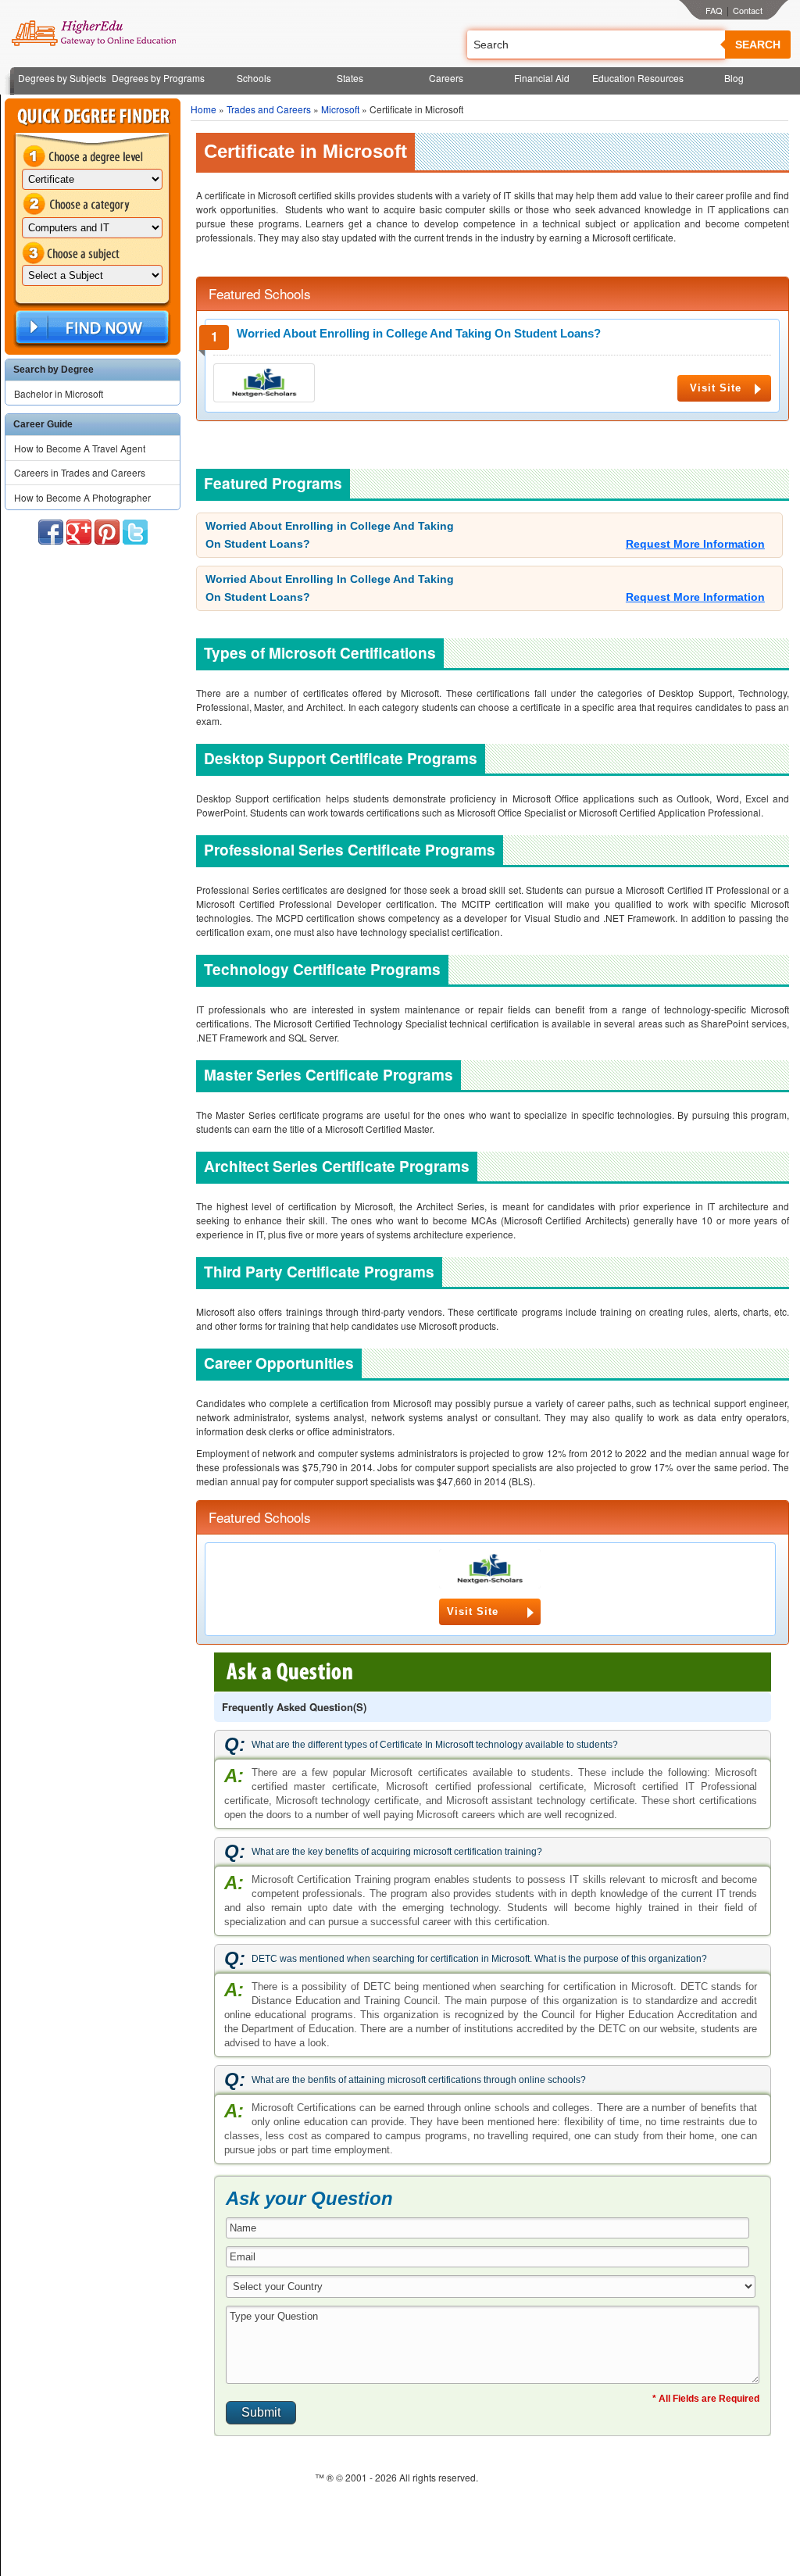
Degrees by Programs (158, 78)
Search (758, 45)
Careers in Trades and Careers (80, 472)
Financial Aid (542, 78)
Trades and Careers (269, 109)
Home (204, 109)
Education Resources (638, 78)
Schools (254, 78)
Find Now (91, 328)
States (350, 78)
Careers (446, 78)
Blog (734, 78)
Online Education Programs (93, 34)
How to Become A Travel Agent (80, 448)
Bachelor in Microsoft (59, 393)
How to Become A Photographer (82, 497)
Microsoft (340, 109)
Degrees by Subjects (62, 78)
